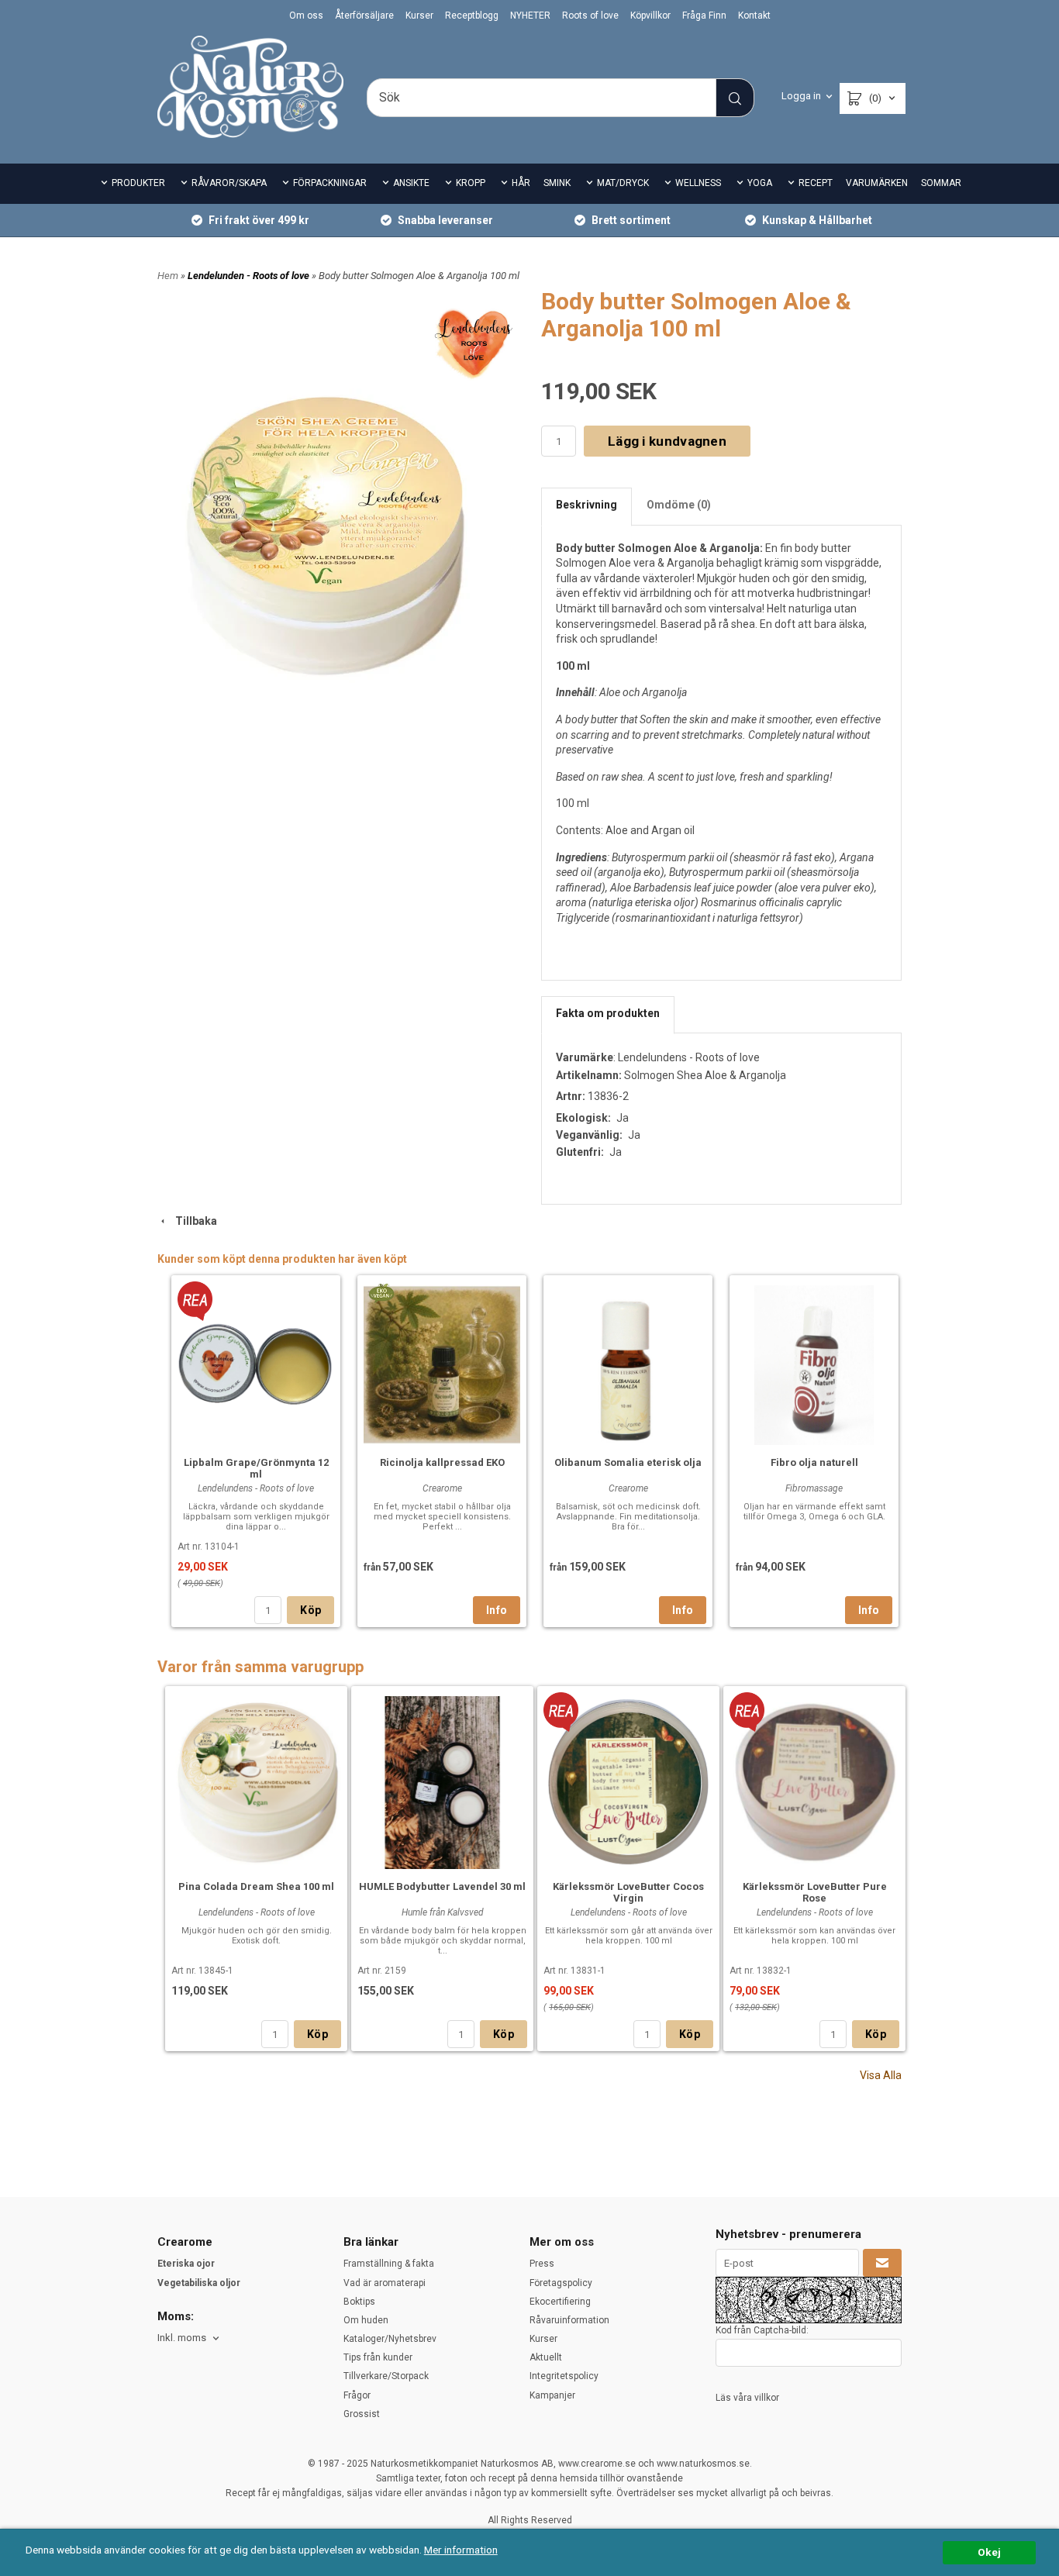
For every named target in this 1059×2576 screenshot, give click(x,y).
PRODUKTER (138, 183)
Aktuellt (546, 2357)
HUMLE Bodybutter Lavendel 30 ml (442, 1886)
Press (542, 2264)
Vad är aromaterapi (385, 2283)
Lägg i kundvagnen (667, 441)
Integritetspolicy (564, 2376)
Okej (989, 2552)
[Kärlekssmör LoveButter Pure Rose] (747, 1711)
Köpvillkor (650, 16)
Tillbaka (193, 1221)
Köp (310, 1610)
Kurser (419, 16)
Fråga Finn (704, 16)
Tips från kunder (378, 2357)
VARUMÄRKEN (877, 183)
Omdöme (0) (679, 505)
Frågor (357, 2395)
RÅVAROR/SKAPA (229, 183)
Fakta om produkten (608, 1013)
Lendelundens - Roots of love (689, 1057)
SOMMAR (941, 183)
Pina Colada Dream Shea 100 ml (256, 1886)
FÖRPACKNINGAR (330, 183)
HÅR (521, 183)
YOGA (760, 183)
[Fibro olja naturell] (814, 1363)
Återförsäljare (364, 16)
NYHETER (530, 16)
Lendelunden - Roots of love (250, 276)
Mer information (461, 2550)
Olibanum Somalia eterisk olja (628, 1462)
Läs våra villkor (747, 2398)
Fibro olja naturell (814, 1462)
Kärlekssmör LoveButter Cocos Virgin (628, 1892)
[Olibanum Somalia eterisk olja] (628, 1363)
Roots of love (590, 16)
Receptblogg (472, 16)
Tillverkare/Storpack (386, 2376)
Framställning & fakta (389, 2264)
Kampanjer (552, 2395)
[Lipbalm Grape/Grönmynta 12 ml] (195, 1300)
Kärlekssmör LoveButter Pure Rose (815, 1892)
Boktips (359, 2302)
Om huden (366, 2320)
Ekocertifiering (560, 2302)
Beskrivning (586, 505)
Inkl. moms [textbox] (182, 2338)
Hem (168, 276)
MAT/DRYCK (623, 183)
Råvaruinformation (569, 2320)
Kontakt (754, 16)
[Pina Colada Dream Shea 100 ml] (256, 1780)
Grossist (362, 2414)
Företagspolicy (561, 2283)
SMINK (557, 183)
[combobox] (190, 2338)
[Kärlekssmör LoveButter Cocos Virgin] (561, 1711)
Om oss (306, 16)
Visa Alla (881, 2075)
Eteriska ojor (186, 2264)
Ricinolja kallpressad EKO (442, 1462)
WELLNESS (698, 183)
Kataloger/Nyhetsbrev (390, 2339)
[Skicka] (882, 2263)
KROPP (471, 183)
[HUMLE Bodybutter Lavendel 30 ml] (442, 1781)
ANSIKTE (411, 183)
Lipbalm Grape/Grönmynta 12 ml (256, 1468)
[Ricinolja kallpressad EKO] (381, 1292)
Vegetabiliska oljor (199, 2283)
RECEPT (816, 183)
